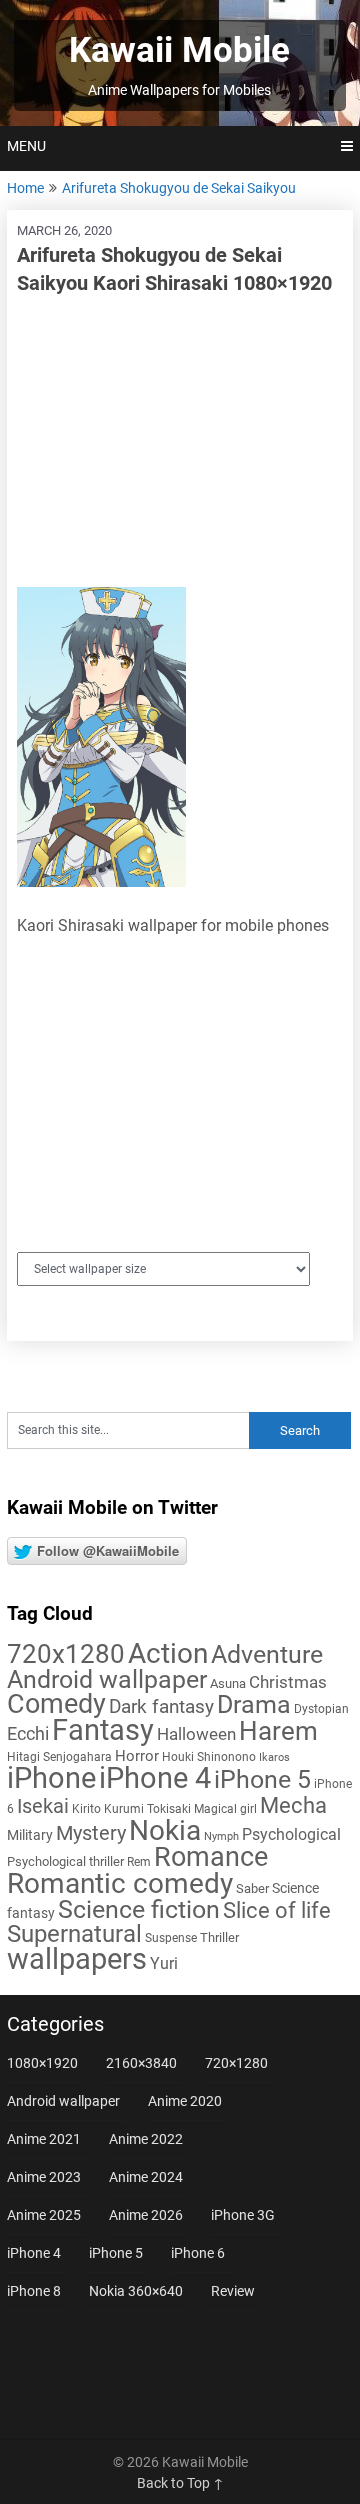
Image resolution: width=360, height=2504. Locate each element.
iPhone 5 (262, 1779)
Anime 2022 (146, 2139)
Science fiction (139, 1909)
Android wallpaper (107, 1679)
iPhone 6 (198, 2253)
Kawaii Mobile (179, 50)
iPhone (51, 1778)
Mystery (91, 1833)
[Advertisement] (180, 442)
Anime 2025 (44, 2215)
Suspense (171, 1938)
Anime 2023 (44, 2177)
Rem (139, 1862)
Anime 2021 (44, 2139)
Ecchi (28, 1733)
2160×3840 (141, 2063)
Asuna (228, 1683)
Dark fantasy (161, 1707)
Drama (254, 1704)
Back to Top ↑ (180, 2483)
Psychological (291, 1834)
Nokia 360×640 (136, 2291)
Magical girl (225, 1809)
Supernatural (74, 1934)
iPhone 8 (34, 2291)
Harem (278, 1730)
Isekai (43, 1806)
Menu (26, 146)
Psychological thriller (65, 1861)
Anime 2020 (185, 2101)
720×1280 (236, 2063)
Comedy (56, 1704)
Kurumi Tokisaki (147, 1809)
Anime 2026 (146, 2215)
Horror (137, 1756)
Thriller (219, 1937)
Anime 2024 (146, 2177)
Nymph (221, 1836)
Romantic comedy (120, 1883)
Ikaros (274, 1757)
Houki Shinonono (209, 1757)
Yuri (164, 1963)
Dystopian (321, 1709)
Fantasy (103, 1730)
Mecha (293, 1805)
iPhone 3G (243, 2215)
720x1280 (66, 1654)
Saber (252, 1888)
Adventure (267, 1654)
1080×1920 (42, 2063)
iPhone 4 (155, 1778)
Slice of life (277, 1910)
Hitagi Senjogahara (59, 1757)
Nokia (165, 1830)
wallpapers (77, 1959)
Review (233, 2291)
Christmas (288, 1682)
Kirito (86, 1809)
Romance (211, 1857)
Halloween (196, 1734)
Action (168, 1653)
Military (30, 1835)
